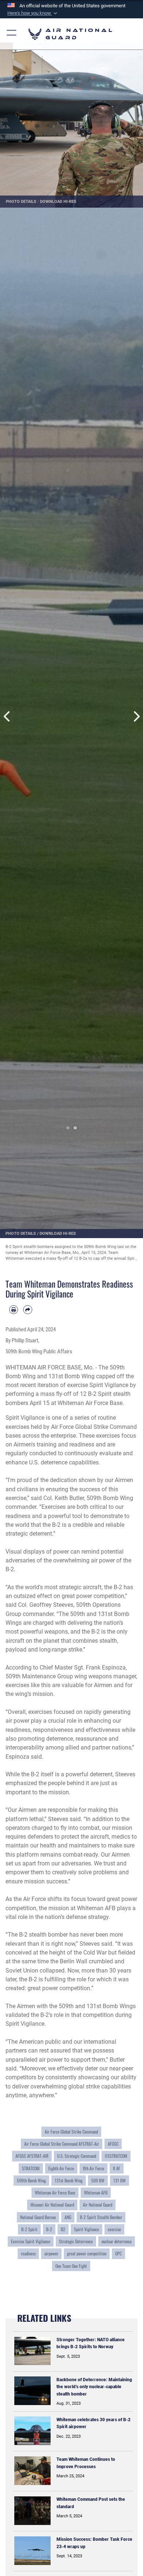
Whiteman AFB (96, 2193)
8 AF (117, 2168)
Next (136, 716)
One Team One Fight (71, 2266)
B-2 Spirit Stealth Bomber (101, 2217)
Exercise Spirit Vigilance (31, 2241)
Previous (7, 716)
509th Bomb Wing (31, 2181)
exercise (114, 2229)
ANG (68, 2217)
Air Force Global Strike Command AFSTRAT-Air (62, 2144)
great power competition (87, 2254)
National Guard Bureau (38, 2217)
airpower (51, 2254)
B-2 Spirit (29, 2229)
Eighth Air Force (61, 2168)
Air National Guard (98, 2205)
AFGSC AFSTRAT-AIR (32, 2156)
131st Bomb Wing (69, 2181)
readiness (28, 2254)
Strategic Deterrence (76, 2241)
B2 (63, 2229)
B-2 (49, 2229)
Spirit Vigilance (87, 2229)
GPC (118, 2254)
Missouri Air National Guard (52, 2205)
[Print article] (14, 1310)
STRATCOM (31, 2168)
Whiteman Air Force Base (55, 2193)
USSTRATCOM (116, 2156)
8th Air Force (93, 2168)
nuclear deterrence (117, 2241)
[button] (33, 13)
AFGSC (113, 2144)
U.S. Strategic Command (77, 2156)
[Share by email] (27, 1310)
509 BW (98, 2181)
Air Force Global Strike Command (71, 2132)
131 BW (120, 2181)
